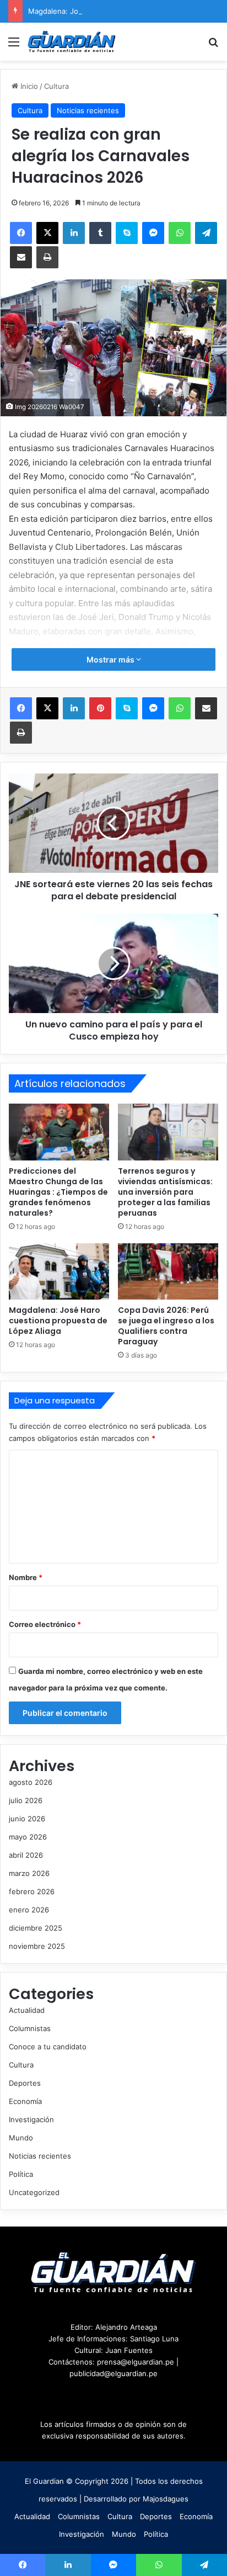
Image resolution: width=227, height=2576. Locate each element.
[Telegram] (206, 233)
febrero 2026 (32, 1891)
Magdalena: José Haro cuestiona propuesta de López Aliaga (58, 1321)
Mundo (21, 2138)
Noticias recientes (88, 110)
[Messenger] (153, 233)
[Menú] (14, 46)
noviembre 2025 (37, 1946)
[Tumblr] (100, 233)
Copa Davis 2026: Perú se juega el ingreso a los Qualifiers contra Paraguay (166, 1326)
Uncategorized (34, 2192)
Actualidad (27, 2010)
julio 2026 (26, 1800)
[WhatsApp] (180, 233)
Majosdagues (166, 2499)
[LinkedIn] (74, 233)
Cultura (56, 86)
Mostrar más (111, 659)
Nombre (26, 1577)
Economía (25, 2101)
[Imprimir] (47, 257)
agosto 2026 (31, 1782)
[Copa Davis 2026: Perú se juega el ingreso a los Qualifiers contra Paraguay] (168, 1272)
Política (21, 2174)
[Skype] (127, 233)
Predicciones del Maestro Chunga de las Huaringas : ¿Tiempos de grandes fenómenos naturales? (58, 1192)
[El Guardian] (72, 42)
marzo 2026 (29, 1873)
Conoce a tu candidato (48, 2047)
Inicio (28, 86)
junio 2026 (27, 1819)
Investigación (31, 2119)
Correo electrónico (45, 1624)
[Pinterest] (100, 708)
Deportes (25, 2083)
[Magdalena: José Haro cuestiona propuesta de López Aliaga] (59, 1272)
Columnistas (30, 2028)
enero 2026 (29, 1910)
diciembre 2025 (36, 1928)
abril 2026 (26, 1855)
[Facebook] (21, 233)
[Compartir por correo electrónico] (21, 257)
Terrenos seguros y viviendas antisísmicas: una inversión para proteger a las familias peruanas (165, 1192)
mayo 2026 (28, 1837)
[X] (47, 233)
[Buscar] (213, 46)
